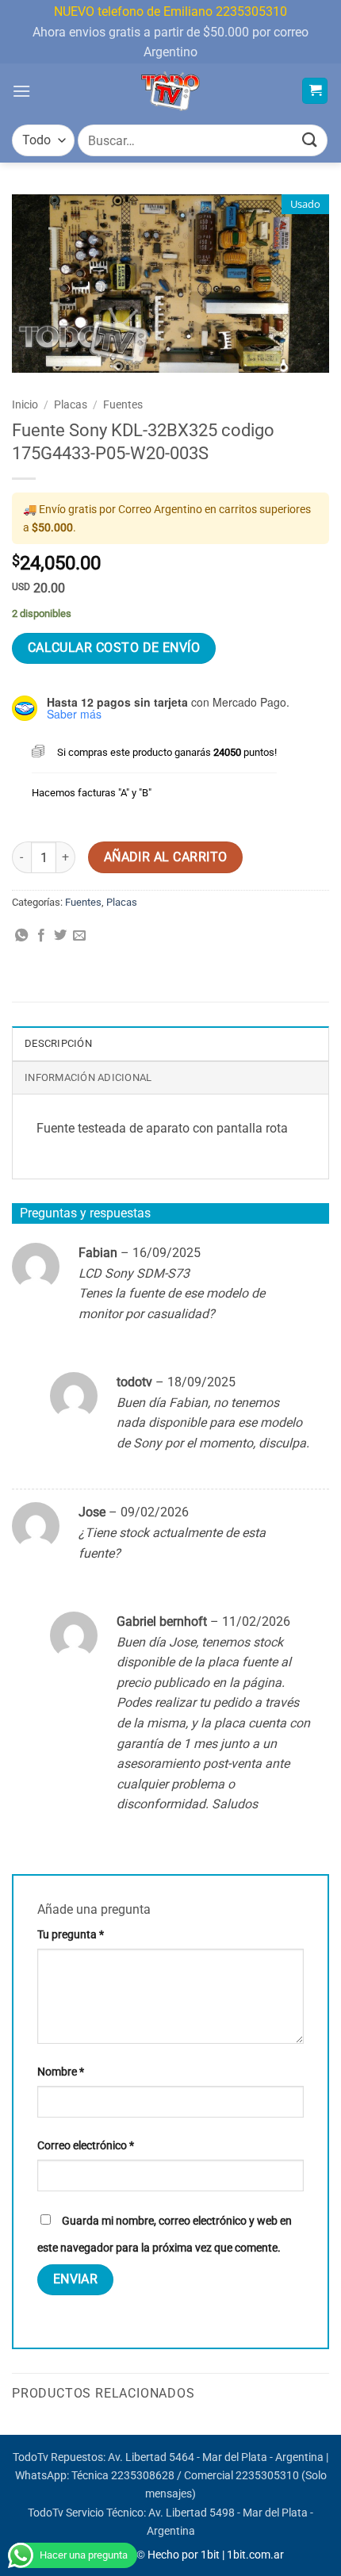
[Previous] (13, 2433)
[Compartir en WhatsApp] (21, 936)
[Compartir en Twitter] (60, 936)
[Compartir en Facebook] (41, 936)
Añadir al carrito (166, 857)
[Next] (328, 2433)
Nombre (61, 2072)
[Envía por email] (79, 936)
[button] (21, 91)
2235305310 (267, 2476)
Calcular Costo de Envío (114, 648)
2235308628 (143, 2476)
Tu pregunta (71, 1935)
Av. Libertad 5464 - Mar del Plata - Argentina (216, 2457)
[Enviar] (310, 141)
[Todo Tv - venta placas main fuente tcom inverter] (171, 91)
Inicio (25, 404)
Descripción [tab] (58, 1043)
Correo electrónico (86, 2146)
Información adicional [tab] (88, 1077)
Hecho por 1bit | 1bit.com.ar (216, 2555)
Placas (71, 404)
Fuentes (123, 404)
